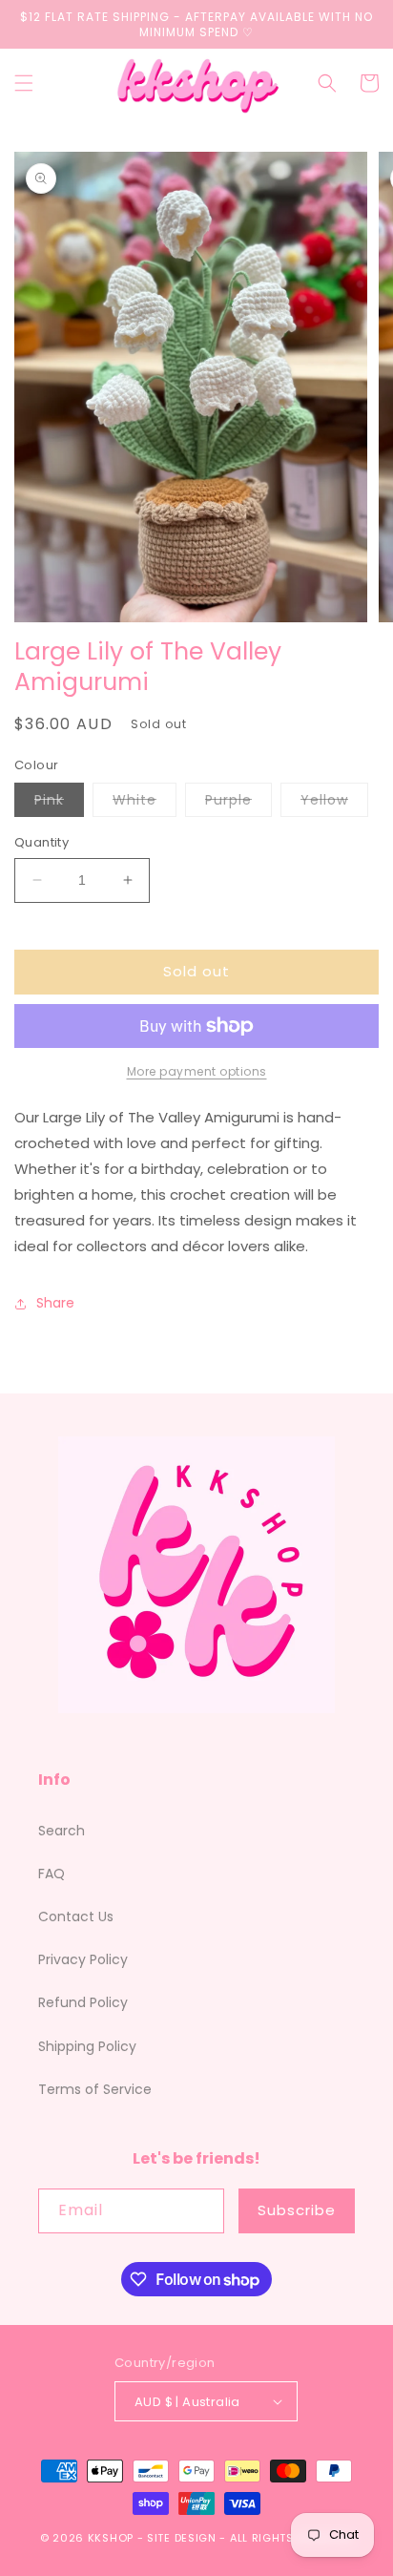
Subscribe (297, 2210)
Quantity (41, 842)
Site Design (182, 2538)
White (145, 803)
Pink (59, 803)
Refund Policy (83, 2002)
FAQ (52, 1874)
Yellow (334, 803)
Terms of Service (95, 2089)
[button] (24, 83)
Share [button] (55, 1303)
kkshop (111, 2538)
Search (62, 1831)
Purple (238, 803)
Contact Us (76, 1916)
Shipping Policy (87, 2046)
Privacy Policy (83, 1959)
